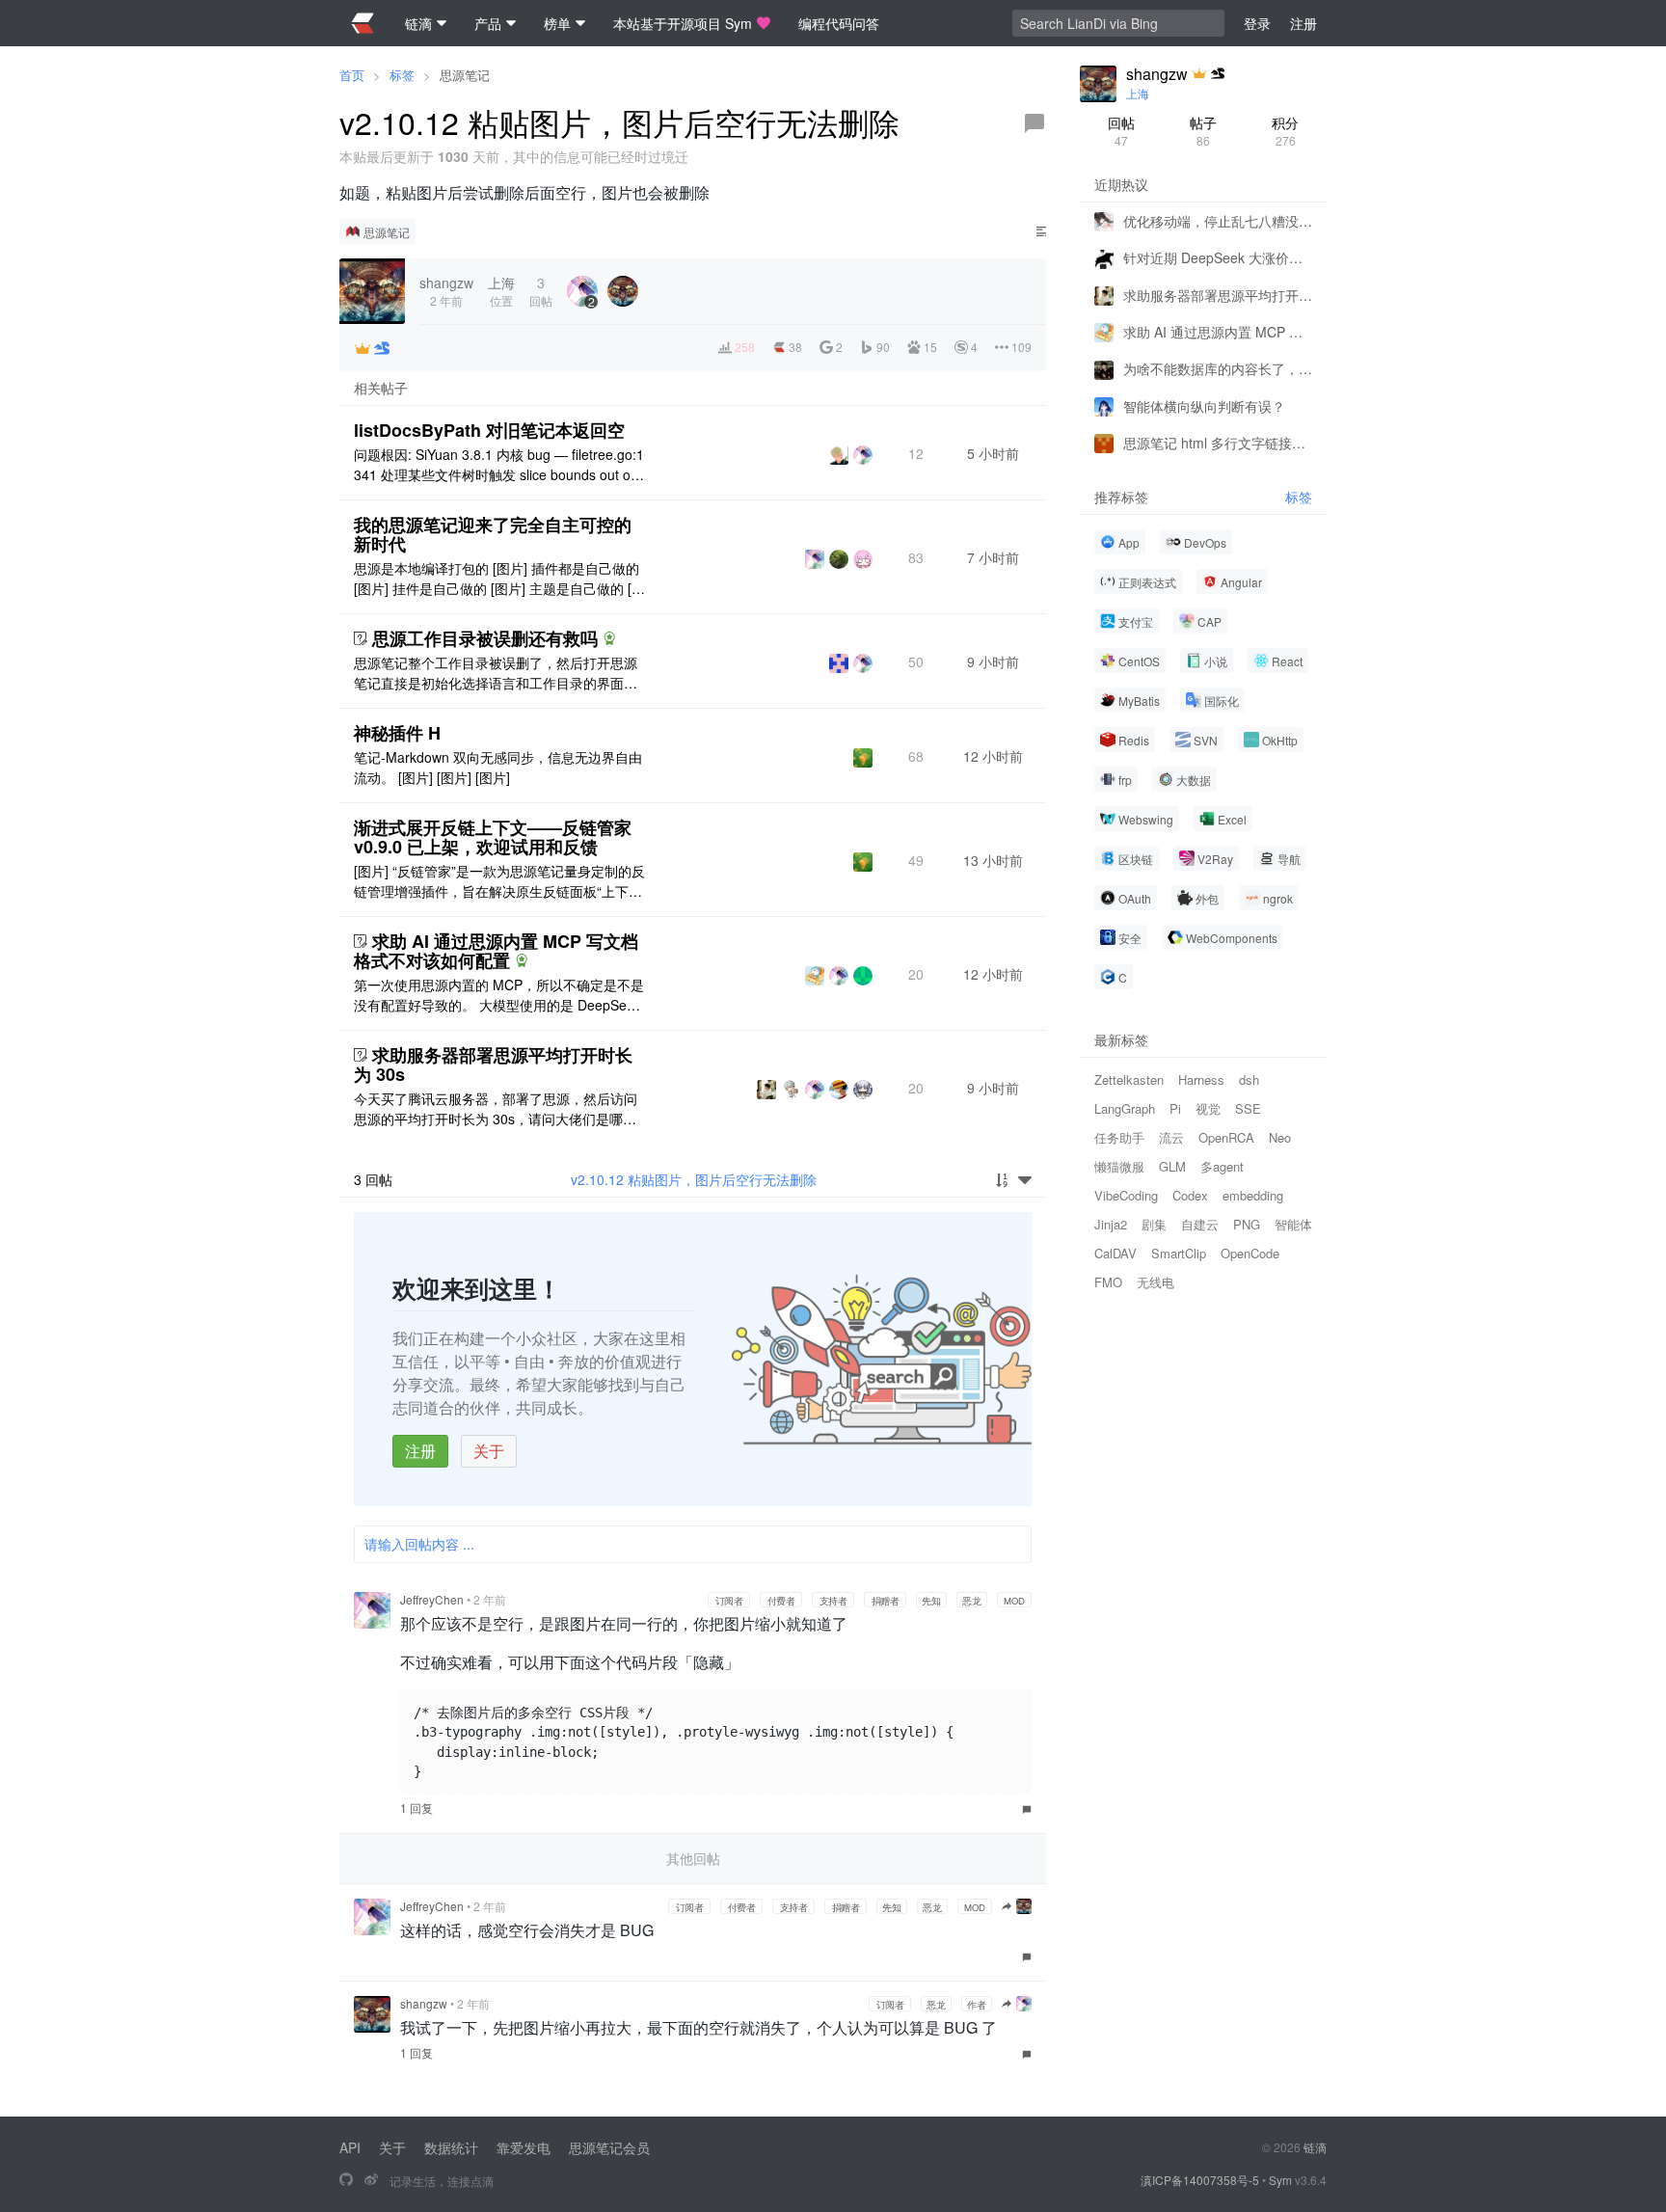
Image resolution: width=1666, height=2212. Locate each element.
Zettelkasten (1129, 1079)
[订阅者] (363, 348)
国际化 (1222, 701)
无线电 (1155, 1282)
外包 (1207, 898)
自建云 (1200, 1224)
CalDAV (1115, 1253)
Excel (1232, 819)
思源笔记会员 (609, 2147)
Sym (1280, 2180)
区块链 (1136, 859)
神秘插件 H (397, 733)
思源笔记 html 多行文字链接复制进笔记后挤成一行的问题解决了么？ (1218, 443)
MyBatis (1139, 701)
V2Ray (1215, 859)
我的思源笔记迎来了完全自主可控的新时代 (493, 534)
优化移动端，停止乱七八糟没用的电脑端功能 (1218, 221)
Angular (1241, 582)
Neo (1280, 1137)
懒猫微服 (1119, 1166)
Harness (1201, 1079)
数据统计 (451, 2147)
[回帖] (1035, 123)
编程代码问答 (839, 23)
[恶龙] (382, 348)
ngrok (1278, 898)
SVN (1206, 740)
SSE (1248, 1108)
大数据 (1194, 780)
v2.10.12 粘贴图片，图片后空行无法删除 (694, 1179)
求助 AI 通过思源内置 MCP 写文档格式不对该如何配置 (496, 951)
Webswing (1146, 819)
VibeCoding (1126, 1195)
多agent (1222, 1166)
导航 (1289, 859)
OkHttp (1280, 740)
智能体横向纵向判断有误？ (1204, 406)
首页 (352, 75)
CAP (1209, 621)
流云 (1171, 1137)
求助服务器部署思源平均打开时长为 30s (493, 1065)
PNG (1247, 1224)
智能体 (1293, 1224)
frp (1125, 780)
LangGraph (1125, 1108)
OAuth (1135, 898)
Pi (1175, 1108)
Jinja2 (1111, 1224)
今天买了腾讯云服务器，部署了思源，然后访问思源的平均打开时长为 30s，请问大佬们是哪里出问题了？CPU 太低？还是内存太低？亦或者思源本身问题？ (498, 1109)
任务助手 (1119, 1137)
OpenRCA (1226, 1137)
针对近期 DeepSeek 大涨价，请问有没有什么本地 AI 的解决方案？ (1218, 257)
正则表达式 (1147, 582)
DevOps (1205, 542)
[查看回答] (609, 638)
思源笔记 (465, 75)
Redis (1134, 740)
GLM (1172, 1166)
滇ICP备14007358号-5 (1200, 2180)
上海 (1138, 93)
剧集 (1154, 1224)
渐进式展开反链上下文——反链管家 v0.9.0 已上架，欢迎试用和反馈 (493, 837)
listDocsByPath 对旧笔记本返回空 (489, 430)
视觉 (1208, 1108)
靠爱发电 (524, 2147)
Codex (1190, 1195)
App (1129, 542)
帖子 (1203, 131)
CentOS (1139, 661)
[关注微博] (371, 2180)
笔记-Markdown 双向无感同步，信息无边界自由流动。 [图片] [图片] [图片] (498, 767)
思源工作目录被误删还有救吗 (485, 638)
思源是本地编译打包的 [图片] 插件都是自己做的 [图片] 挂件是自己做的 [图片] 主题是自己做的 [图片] (499, 579)
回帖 (1121, 131)
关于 (489, 1451)
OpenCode (1250, 1253)
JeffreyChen (432, 1599)
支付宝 (1136, 621)
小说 (1216, 661)
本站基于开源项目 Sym (683, 23)
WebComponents (1232, 938)
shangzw (424, 2003)
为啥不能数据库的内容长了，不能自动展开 (1218, 368)
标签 (402, 75)
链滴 (1315, 2147)
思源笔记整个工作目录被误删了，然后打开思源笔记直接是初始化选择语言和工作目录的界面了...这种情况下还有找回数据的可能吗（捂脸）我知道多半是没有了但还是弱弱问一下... (496, 673)
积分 (1285, 131)
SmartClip (1179, 1253)
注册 (420, 1451)
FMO (1108, 1282)
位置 (501, 291)
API (350, 2147)
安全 (1130, 938)
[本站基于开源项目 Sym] (346, 2180)
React (1287, 661)
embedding (1253, 1195)
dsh (1249, 1079)
